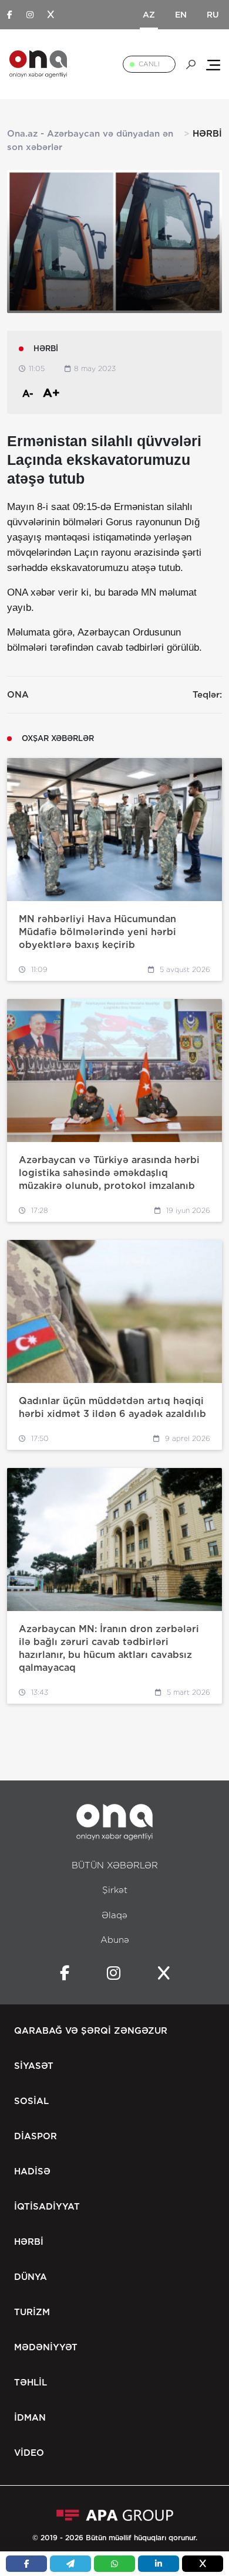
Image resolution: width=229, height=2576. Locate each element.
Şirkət (115, 1890)
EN (181, 15)
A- (28, 394)
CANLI (149, 64)
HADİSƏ (32, 2171)
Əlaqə (114, 1915)
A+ (51, 393)
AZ (149, 15)
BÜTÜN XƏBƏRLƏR (115, 1865)
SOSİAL (31, 2101)
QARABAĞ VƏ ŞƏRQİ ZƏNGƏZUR (91, 2031)
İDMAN (30, 2418)
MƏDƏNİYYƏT (46, 2347)
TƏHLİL (31, 2383)
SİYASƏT (34, 2066)
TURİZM (32, 2312)
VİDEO (29, 2453)
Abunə (115, 1940)
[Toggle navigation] (213, 64)
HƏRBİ (29, 2242)
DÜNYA (31, 2277)
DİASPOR (36, 2136)
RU (213, 15)
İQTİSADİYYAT (47, 2207)
